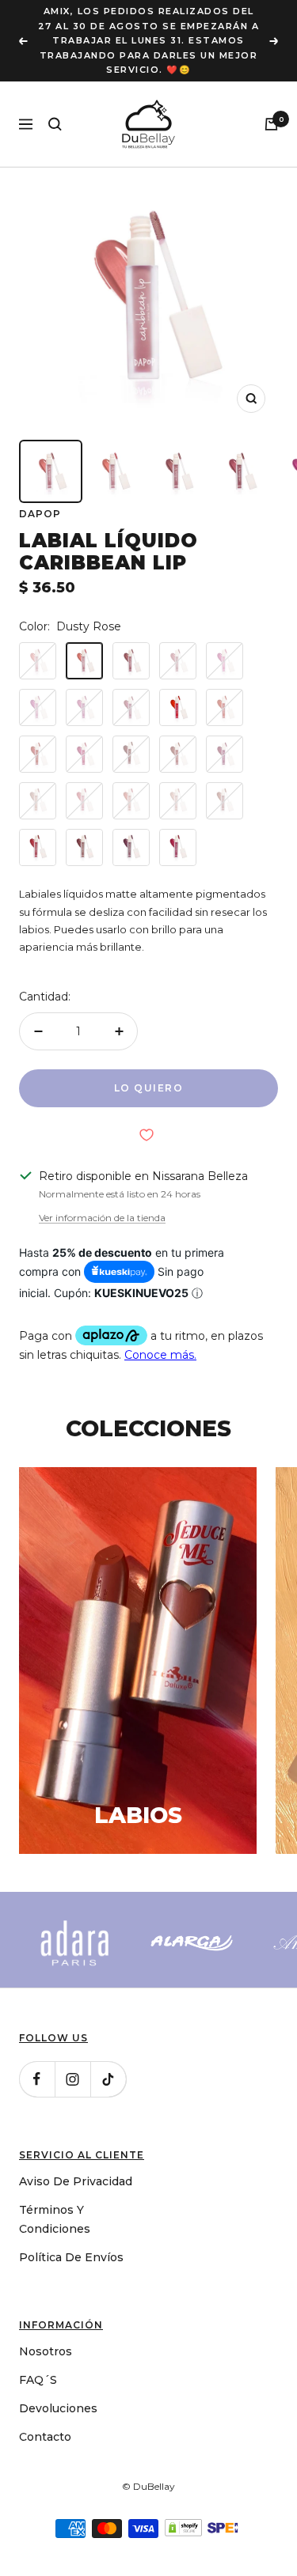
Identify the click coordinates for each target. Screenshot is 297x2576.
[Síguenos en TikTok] (108, 2079)
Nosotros (46, 2351)
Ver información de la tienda (102, 1218)
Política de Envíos (71, 2257)
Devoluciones (58, 2408)
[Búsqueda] (55, 124)
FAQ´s (38, 2380)
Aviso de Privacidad (76, 2181)
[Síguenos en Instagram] (72, 2079)
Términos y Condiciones (55, 2219)
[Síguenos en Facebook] (37, 2079)
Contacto (45, 2437)
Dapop (40, 514)
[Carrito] (271, 124)
